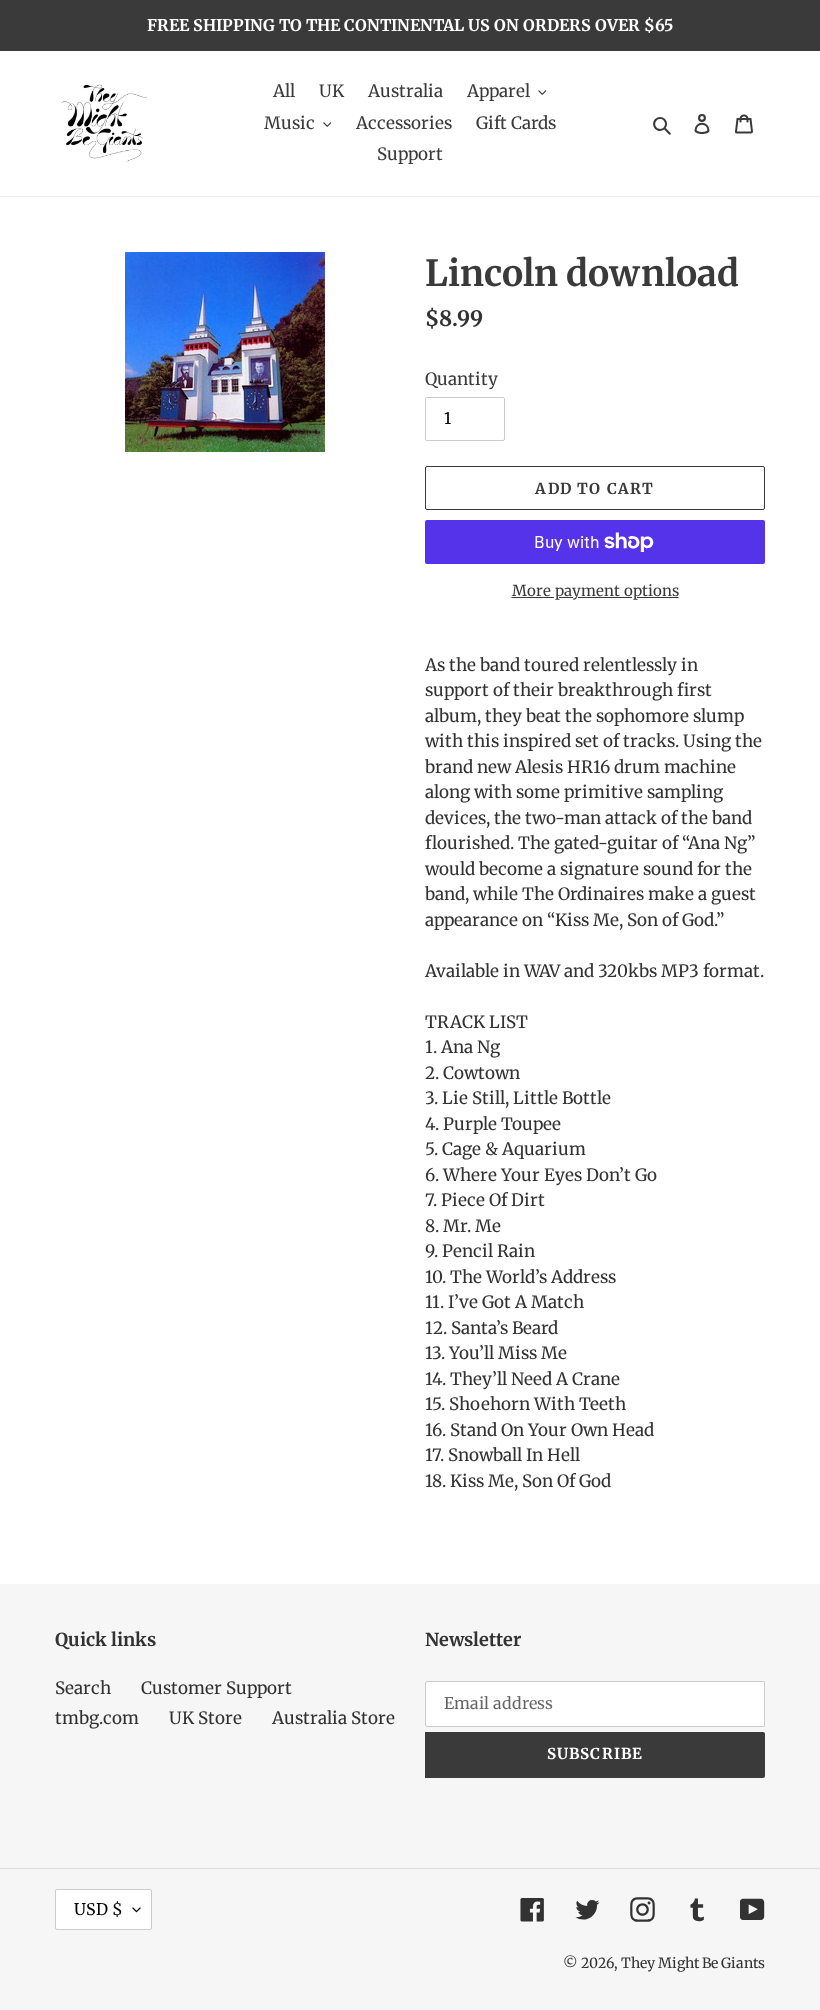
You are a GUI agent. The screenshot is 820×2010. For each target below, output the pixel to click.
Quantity (461, 379)
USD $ (98, 1909)
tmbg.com (97, 1718)
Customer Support (216, 1688)
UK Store (205, 1718)
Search (83, 1688)
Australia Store (333, 1718)
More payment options (595, 590)
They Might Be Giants (693, 1963)
